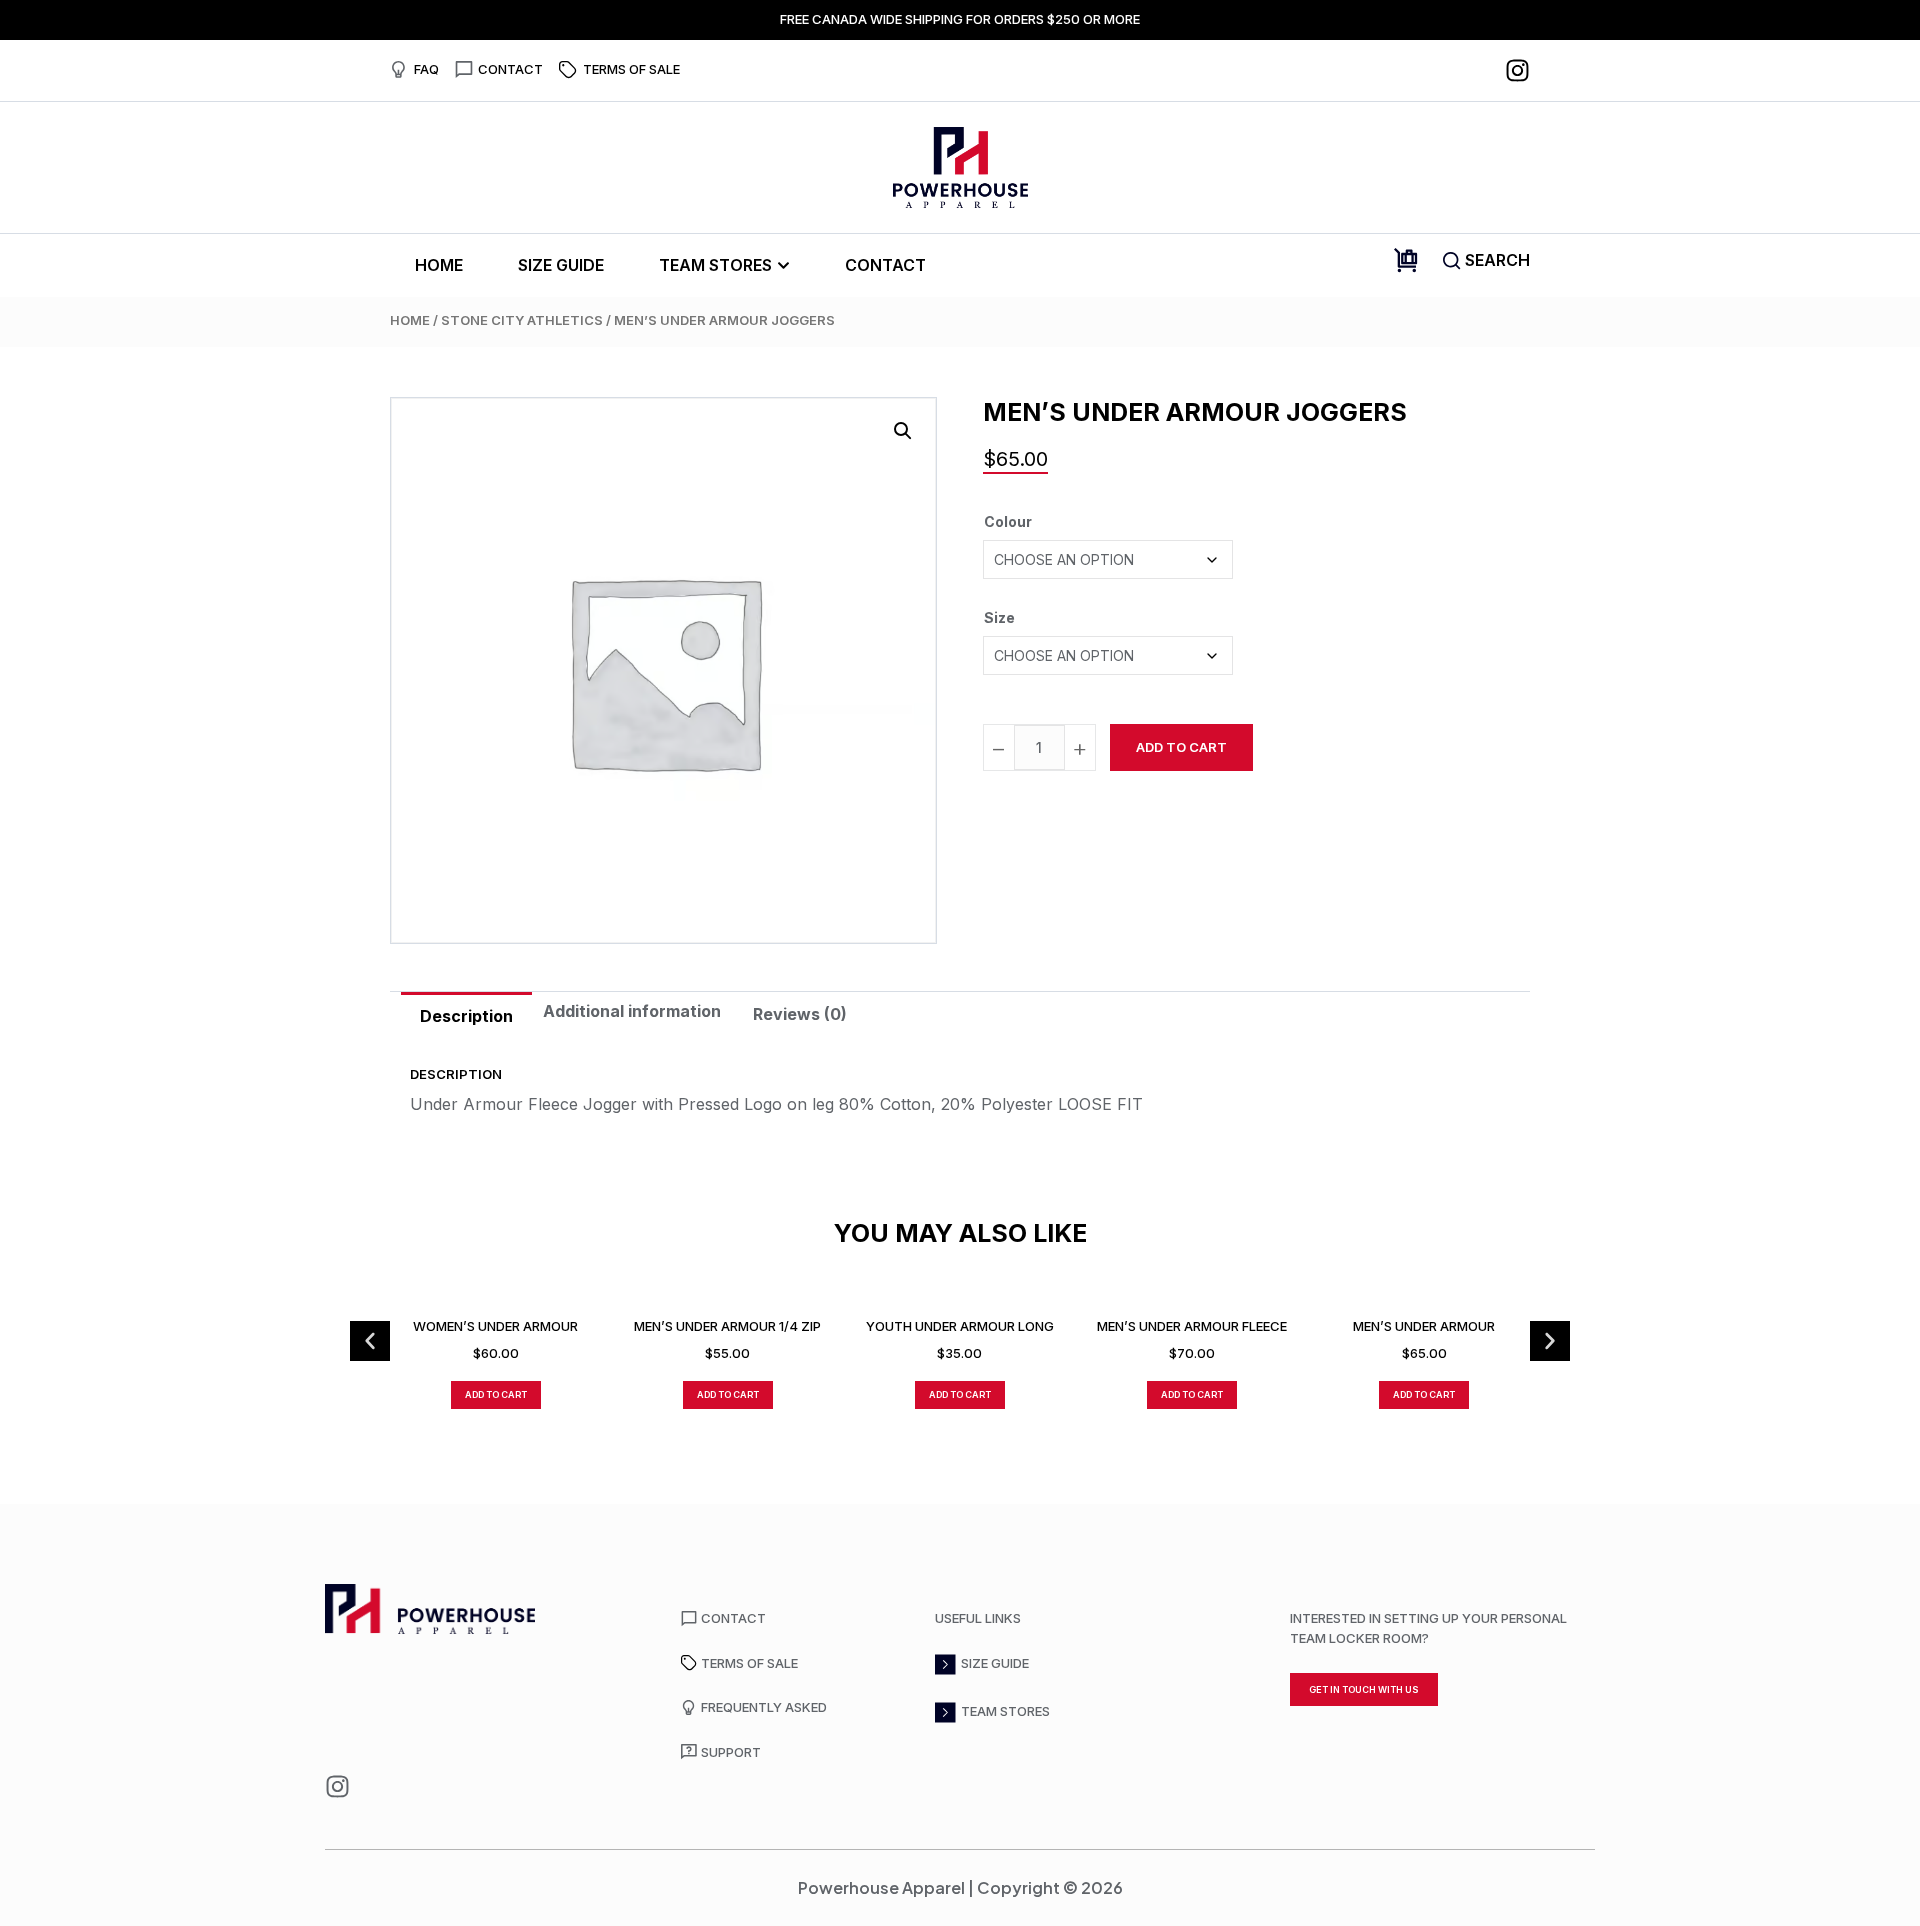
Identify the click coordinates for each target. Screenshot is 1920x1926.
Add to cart (1181, 747)
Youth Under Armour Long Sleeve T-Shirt (960, 1326)
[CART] (1406, 260)
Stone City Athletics (522, 320)
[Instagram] (1517, 70)
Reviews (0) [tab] (800, 1014)
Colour (1008, 521)
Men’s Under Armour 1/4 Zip (727, 1326)
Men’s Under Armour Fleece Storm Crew (1192, 1326)
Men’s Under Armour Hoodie (1424, 1326)
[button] (903, 431)
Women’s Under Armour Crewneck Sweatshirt (495, 1326)
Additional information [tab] (632, 1011)
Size (999, 617)
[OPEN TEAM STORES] (783, 265)
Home (410, 320)
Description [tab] (466, 1016)
